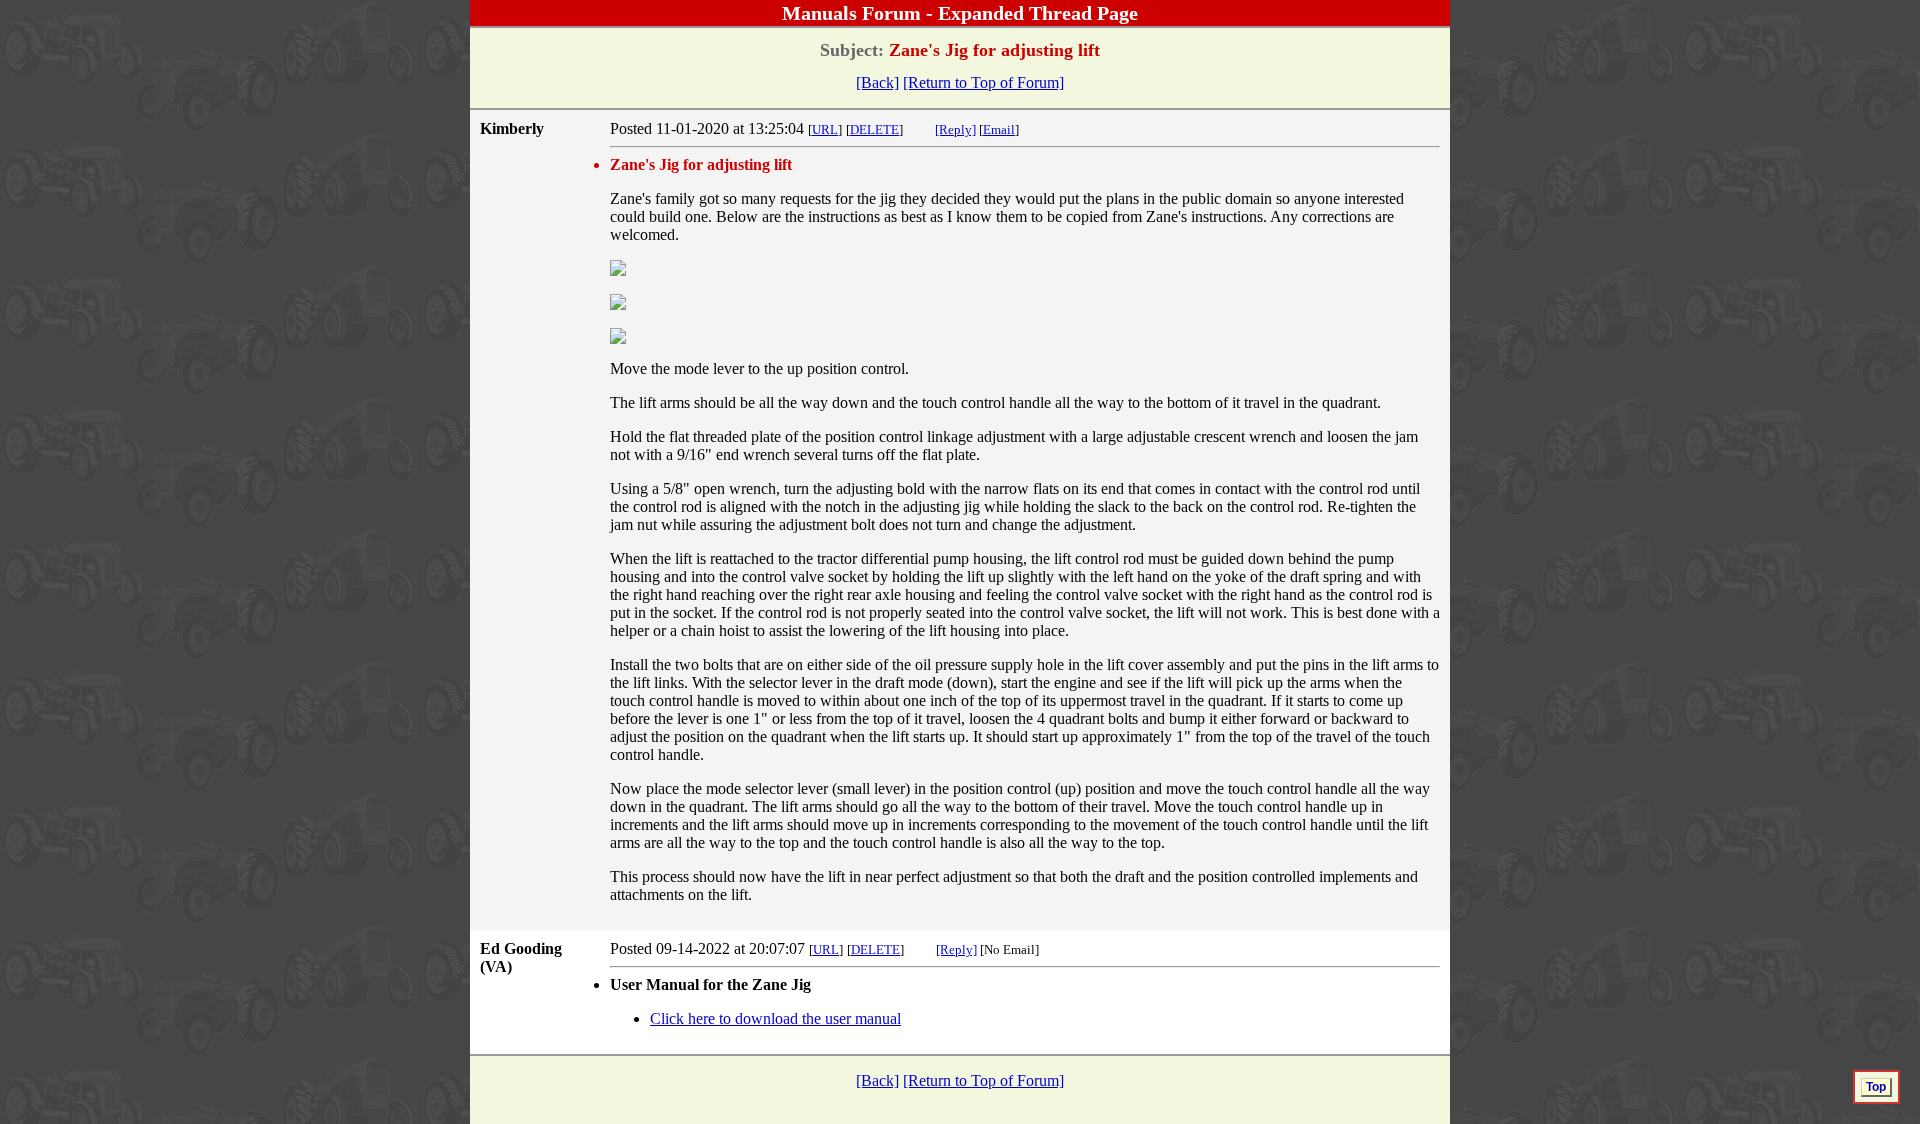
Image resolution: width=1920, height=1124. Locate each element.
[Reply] (955, 129)
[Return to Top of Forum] (983, 82)
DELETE (874, 129)
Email (999, 129)
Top (1876, 1087)
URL (825, 129)
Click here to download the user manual (775, 1018)
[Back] (877, 82)
